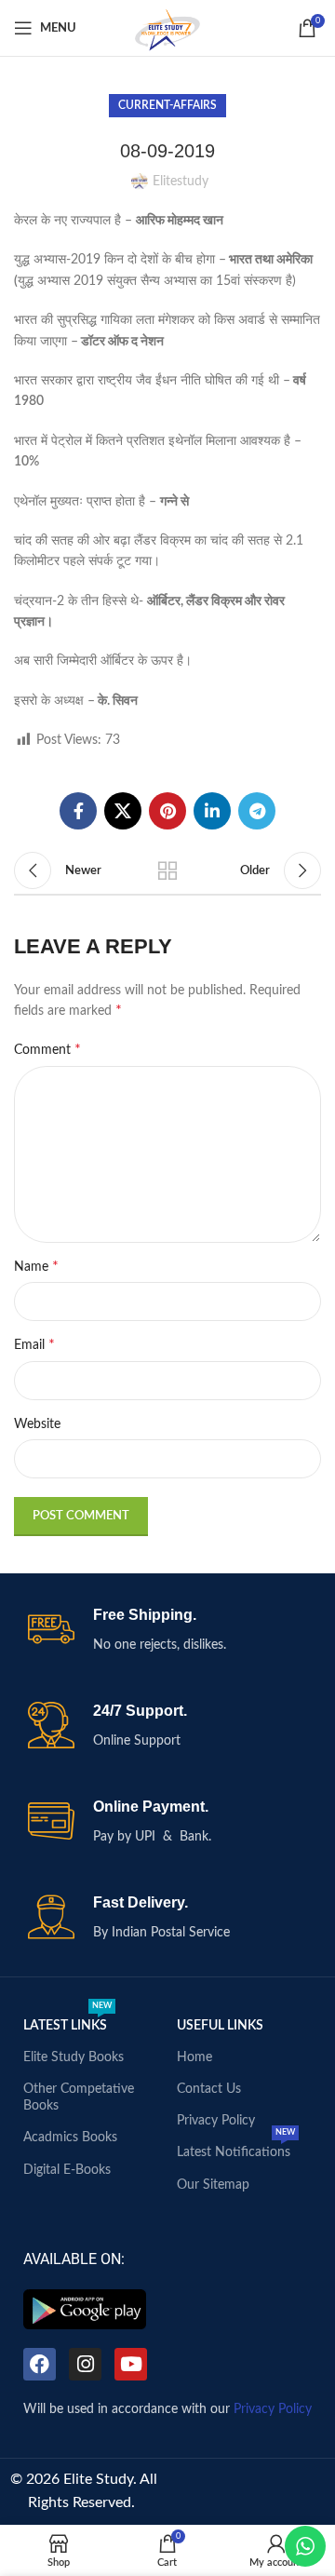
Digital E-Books (67, 2170)
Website (37, 1424)
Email (34, 1344)
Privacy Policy (216, 2121)
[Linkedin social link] (212, 811)
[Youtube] (131, 2364)
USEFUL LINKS (220, 2026)
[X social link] (123, 811)
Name (36, 1266)
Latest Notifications (236, 2148)
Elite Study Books (74, 2057)
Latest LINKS (67, 2021)
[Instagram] (85, 2364)
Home (194, 2057)
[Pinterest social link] (167, 811)
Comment (47, 1049)
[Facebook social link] (78, 811)
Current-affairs (167, 105)
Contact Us (209, 2089)
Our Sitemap (213, 2185)
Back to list (167, 870)
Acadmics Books (70, 2138)
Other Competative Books (79, 2097)
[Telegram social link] (257, 811)
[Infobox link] (167, 1631)
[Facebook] (40, 2364)
